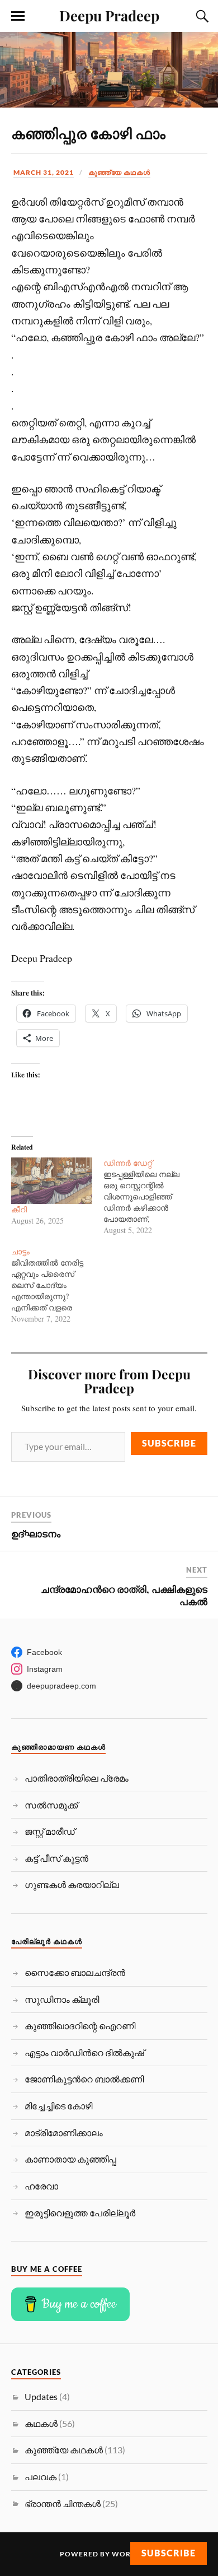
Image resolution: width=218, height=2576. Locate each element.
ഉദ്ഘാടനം (36, 1533)
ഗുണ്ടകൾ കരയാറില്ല (72, 1884)
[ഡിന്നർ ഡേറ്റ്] (150, 1197)
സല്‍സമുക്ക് (51, 1805)
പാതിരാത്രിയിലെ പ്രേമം (77, 1778)
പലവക (41, 2477)
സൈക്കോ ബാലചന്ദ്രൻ (75, 1972)
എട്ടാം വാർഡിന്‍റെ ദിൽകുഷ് (84, 2052)
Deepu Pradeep (109, 15)
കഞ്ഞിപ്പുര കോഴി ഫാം (88, 133)
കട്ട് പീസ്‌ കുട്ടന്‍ (56, 1858)
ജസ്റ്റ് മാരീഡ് (50, 1831)
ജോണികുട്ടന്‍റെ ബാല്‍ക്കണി (84, 2079)
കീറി (19, 1209)
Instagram (45, 1669)
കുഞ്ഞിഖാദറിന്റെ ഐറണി (80, 2026)
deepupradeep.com (61, 1686)
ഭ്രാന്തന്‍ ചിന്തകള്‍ (63, 2503)
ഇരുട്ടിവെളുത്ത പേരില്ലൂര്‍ (80, 2213)
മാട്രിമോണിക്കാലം (64, 2133)
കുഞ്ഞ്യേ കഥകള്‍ (119, 172)
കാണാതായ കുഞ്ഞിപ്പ (70, 2159)
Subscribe (169, 1443)
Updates (41, 2396)
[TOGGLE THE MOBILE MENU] (18, 16)
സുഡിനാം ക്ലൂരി (62, 1999)
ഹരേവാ (41, 2186)
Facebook (44, 1652)
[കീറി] (52, 1181)
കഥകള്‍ (41, 2423)
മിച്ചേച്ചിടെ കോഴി (58, 2106)
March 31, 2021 (44, 172)
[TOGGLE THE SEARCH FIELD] (201, 16)
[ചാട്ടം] (58, 1285)
